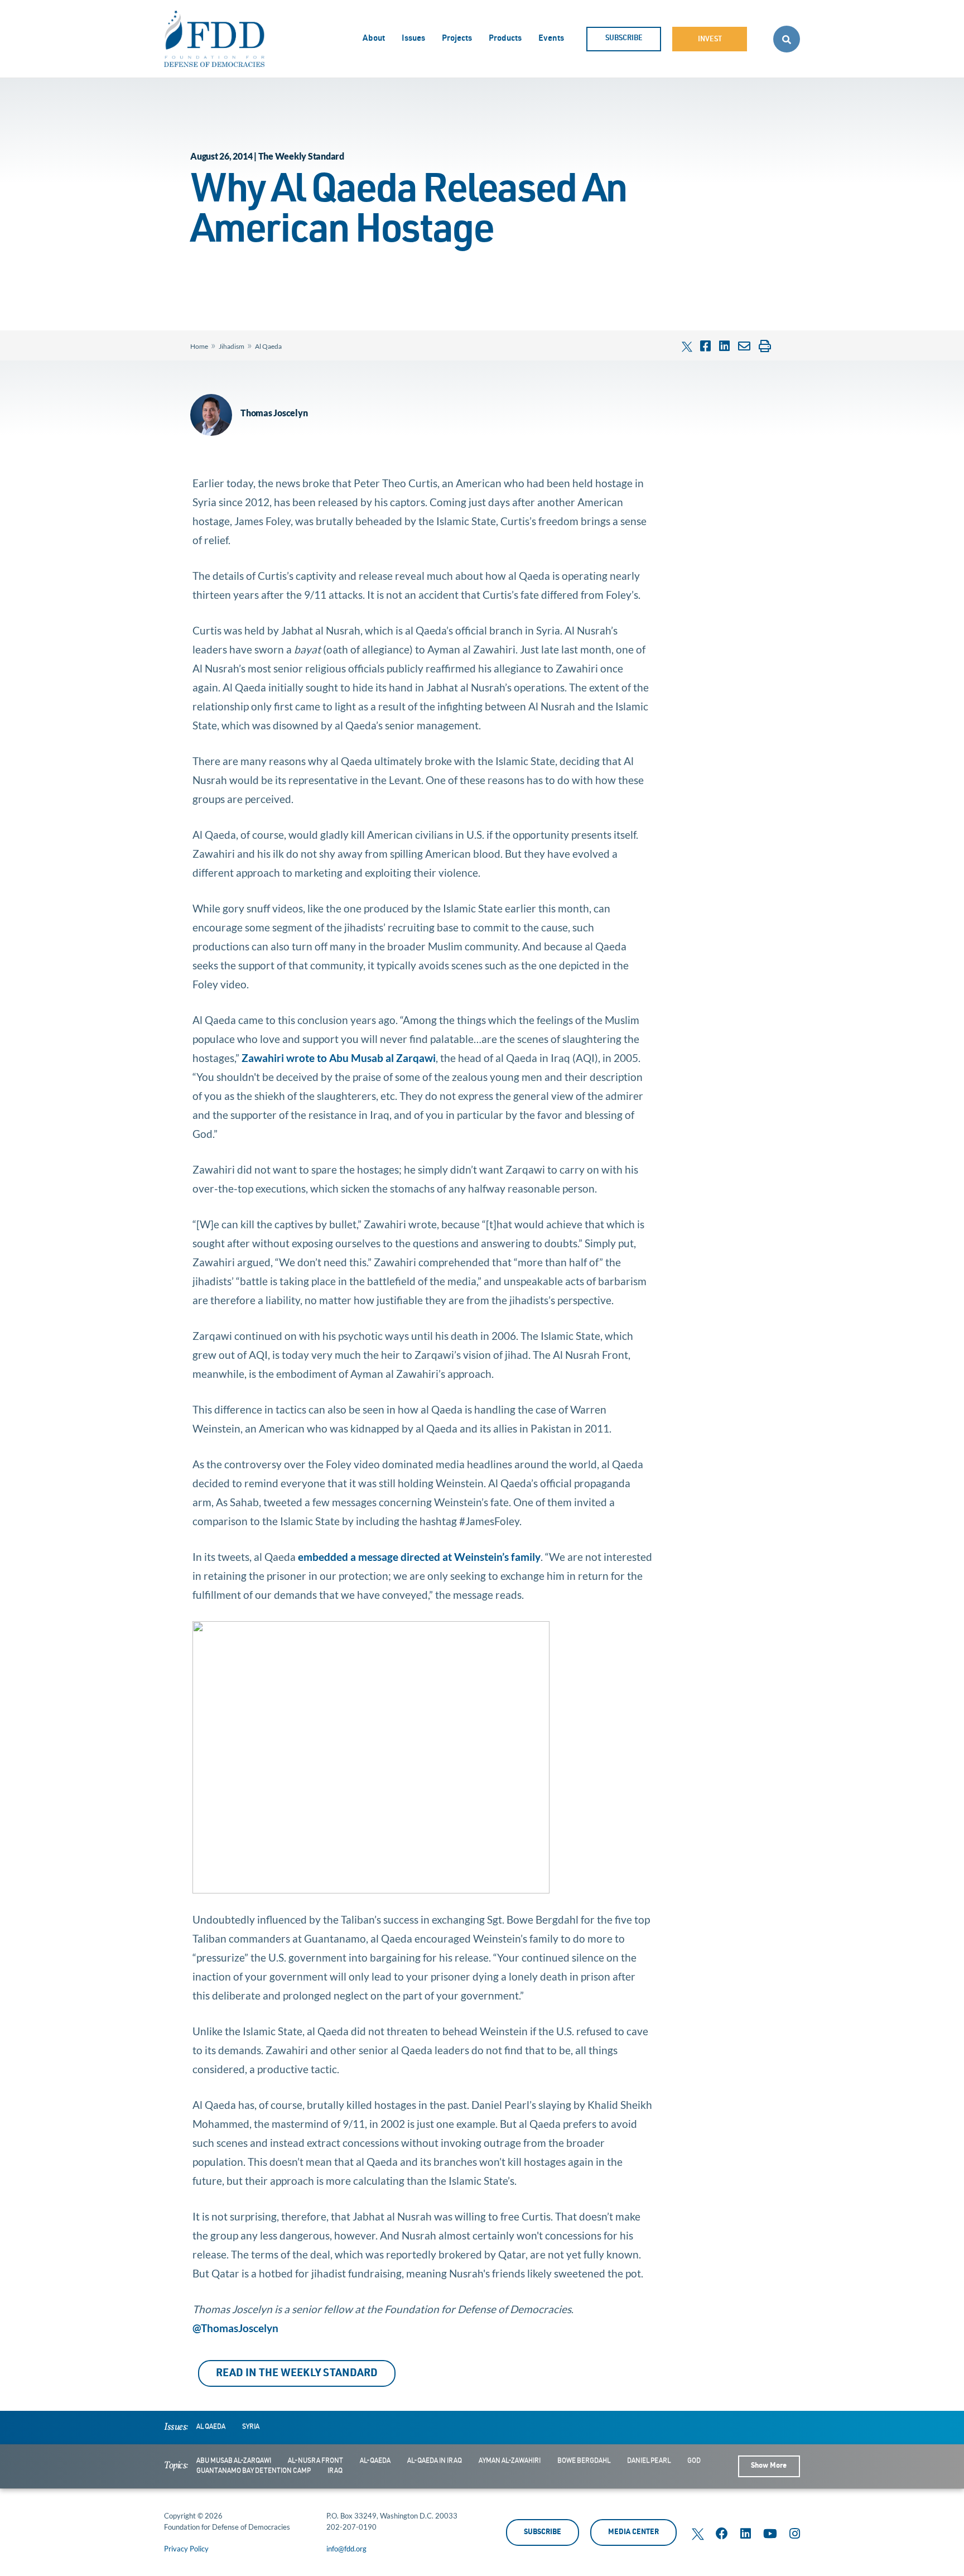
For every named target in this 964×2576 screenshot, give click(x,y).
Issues (413, 39)
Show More (769, 2466)
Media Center (633, 2533)
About (374, 39)
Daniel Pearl (649, 2461)
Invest (710, 40)
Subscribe (624, 39)
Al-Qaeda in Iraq (435, 2461)
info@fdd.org (346, 2549)
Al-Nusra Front (315, 2461)
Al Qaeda (268, 346)
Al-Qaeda (375, 2461)
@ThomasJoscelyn (239, 2328)
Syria (251, 2427)
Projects (457, 39)
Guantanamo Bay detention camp (254, 2471)
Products (505, 39)
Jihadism (232, 346)
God (694, 2461)
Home (199, 346)
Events (551, 39)
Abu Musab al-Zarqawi (234, 2461)
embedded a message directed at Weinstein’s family (419, 1557)
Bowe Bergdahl (584, 2461)
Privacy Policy (186, 2549)
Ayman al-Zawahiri (510, 2461)
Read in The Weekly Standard (297, 2374)
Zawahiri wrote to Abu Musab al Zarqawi (339, 1058)
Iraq (335, 2471)
